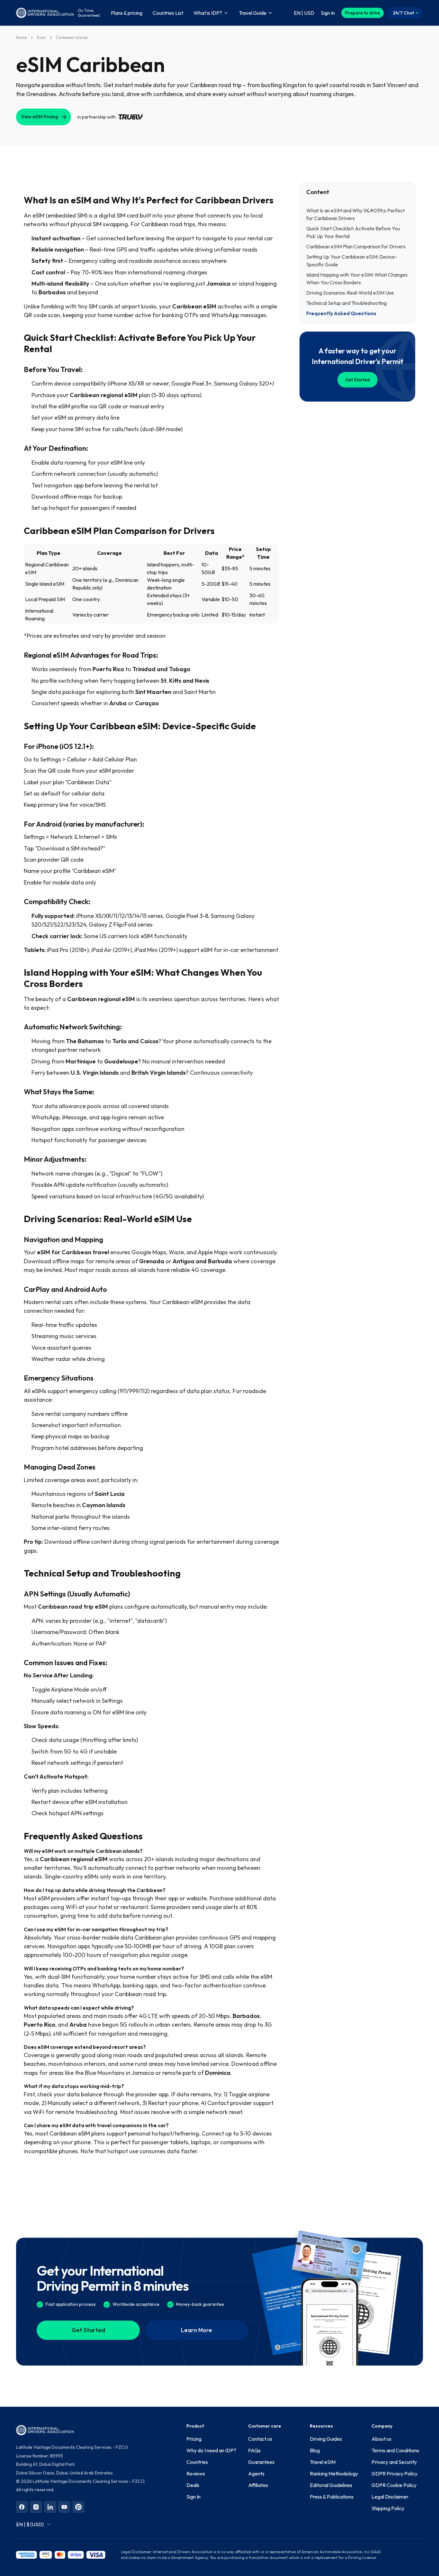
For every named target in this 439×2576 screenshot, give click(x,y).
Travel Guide (253, 13)
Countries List (168, 13)
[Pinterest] (78, 2507)
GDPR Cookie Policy (394, 2485)
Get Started (358, 380)
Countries (197, 2462)
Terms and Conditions (395, 2450)
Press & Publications (332, 2497)
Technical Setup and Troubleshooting (346, 303)
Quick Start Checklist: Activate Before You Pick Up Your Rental (353, 232)
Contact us (260, 2439)
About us (381, 2439)
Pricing (194, 2439)
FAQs (254, 2450)
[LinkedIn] (50, 2507)
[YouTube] (64, 2507)
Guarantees (261, 2462)
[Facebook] (22, 2507)
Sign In (193, 2497)
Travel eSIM (323, 2462)
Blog (315, 2450)
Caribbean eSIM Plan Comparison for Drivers (356, 246)
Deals (193, 2485)
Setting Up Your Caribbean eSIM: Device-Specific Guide (352, 261)
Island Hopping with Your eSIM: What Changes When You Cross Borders (357, 279)
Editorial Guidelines (331, 2485)
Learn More (197, 2330)
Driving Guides (326, 2439)
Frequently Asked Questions (341, 313)
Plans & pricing (127, 13)
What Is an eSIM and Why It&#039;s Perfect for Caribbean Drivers (355, 214)
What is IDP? (208, 13)
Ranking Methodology (334, 2474)
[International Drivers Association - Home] (45, 13)
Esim (41, 37)
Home (21, 37)
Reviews (196, 2474)
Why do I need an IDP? (211, 2450)
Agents (256, 2474)
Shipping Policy (388, 2508)
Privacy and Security (394, 2462)
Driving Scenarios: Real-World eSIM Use (350, 293)
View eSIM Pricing (40, 117)
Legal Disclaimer (390, 2497)
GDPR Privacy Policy (394, 2474)
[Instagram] (36, 2507)
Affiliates (258, 2485)
